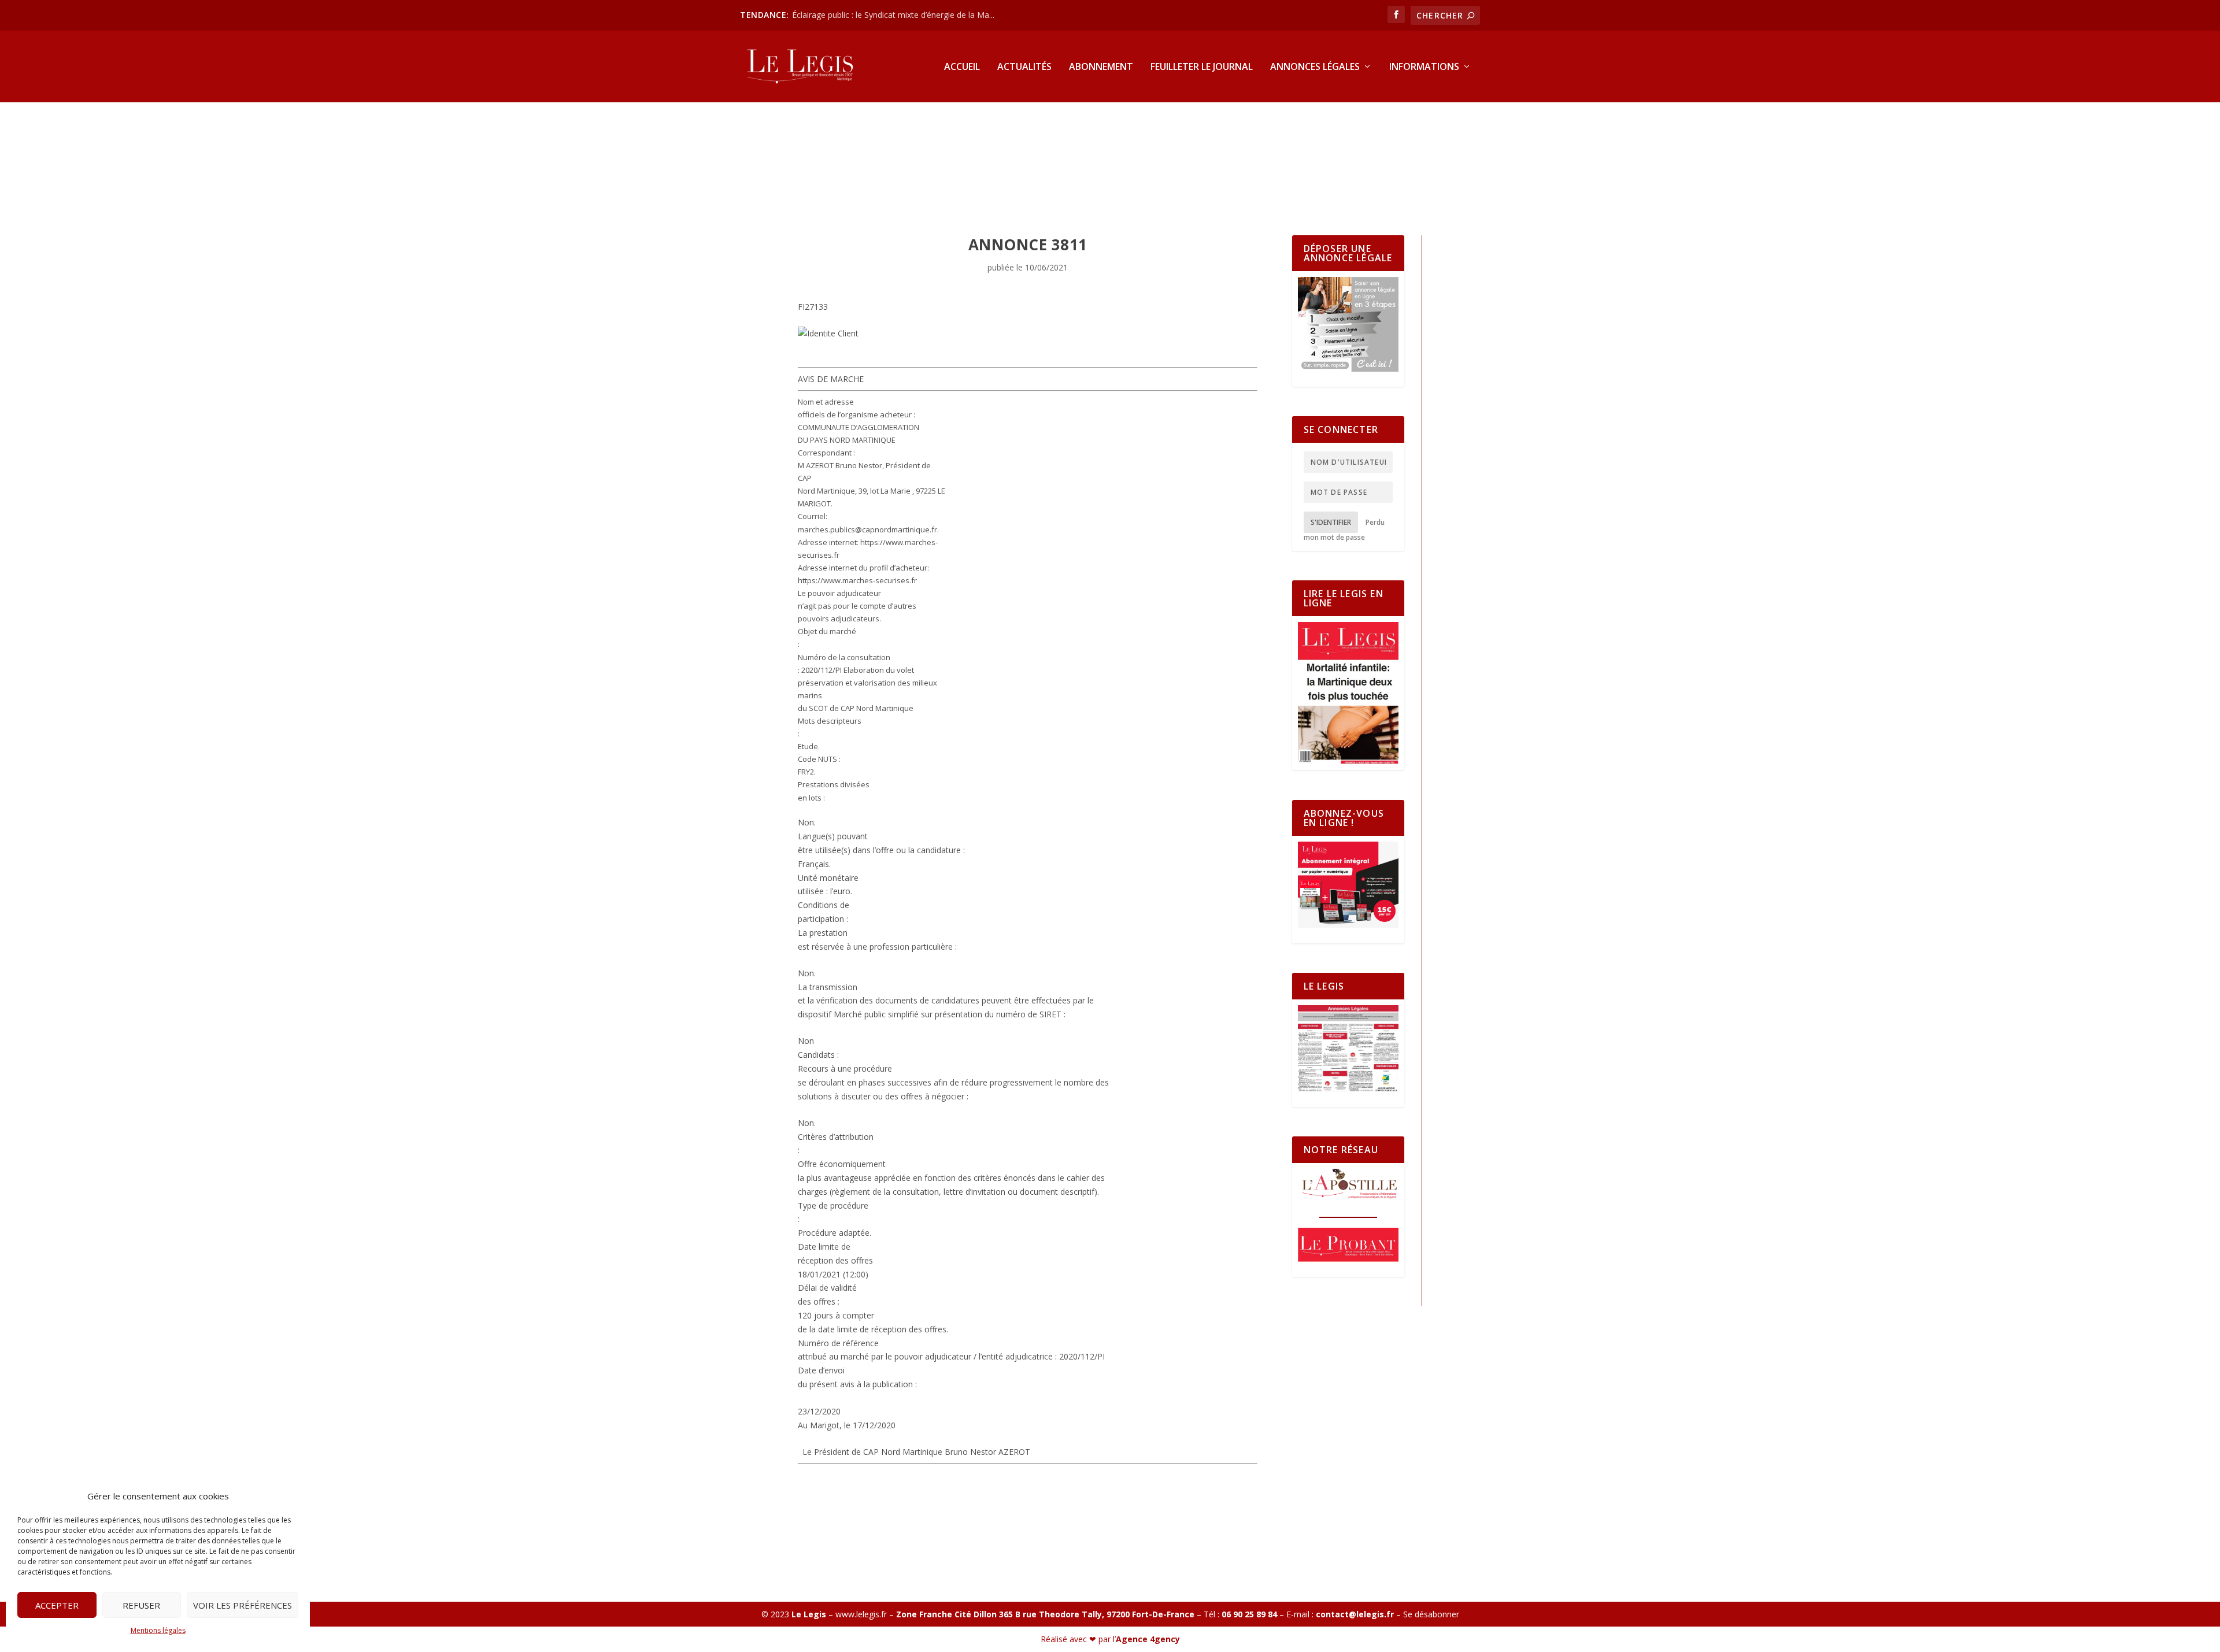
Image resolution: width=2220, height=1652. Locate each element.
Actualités (1024, 67)
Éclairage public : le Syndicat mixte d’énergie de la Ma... (893, 15)
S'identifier (1331, 522)
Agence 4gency (1148, 1639)
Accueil (962, 67)
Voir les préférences (243, 1605)
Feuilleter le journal (1202, 67)
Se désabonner (1431, 1614)
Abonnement (1101, 67)
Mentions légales (158, 1630)
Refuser (141, 1605)
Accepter (57, 1605)
